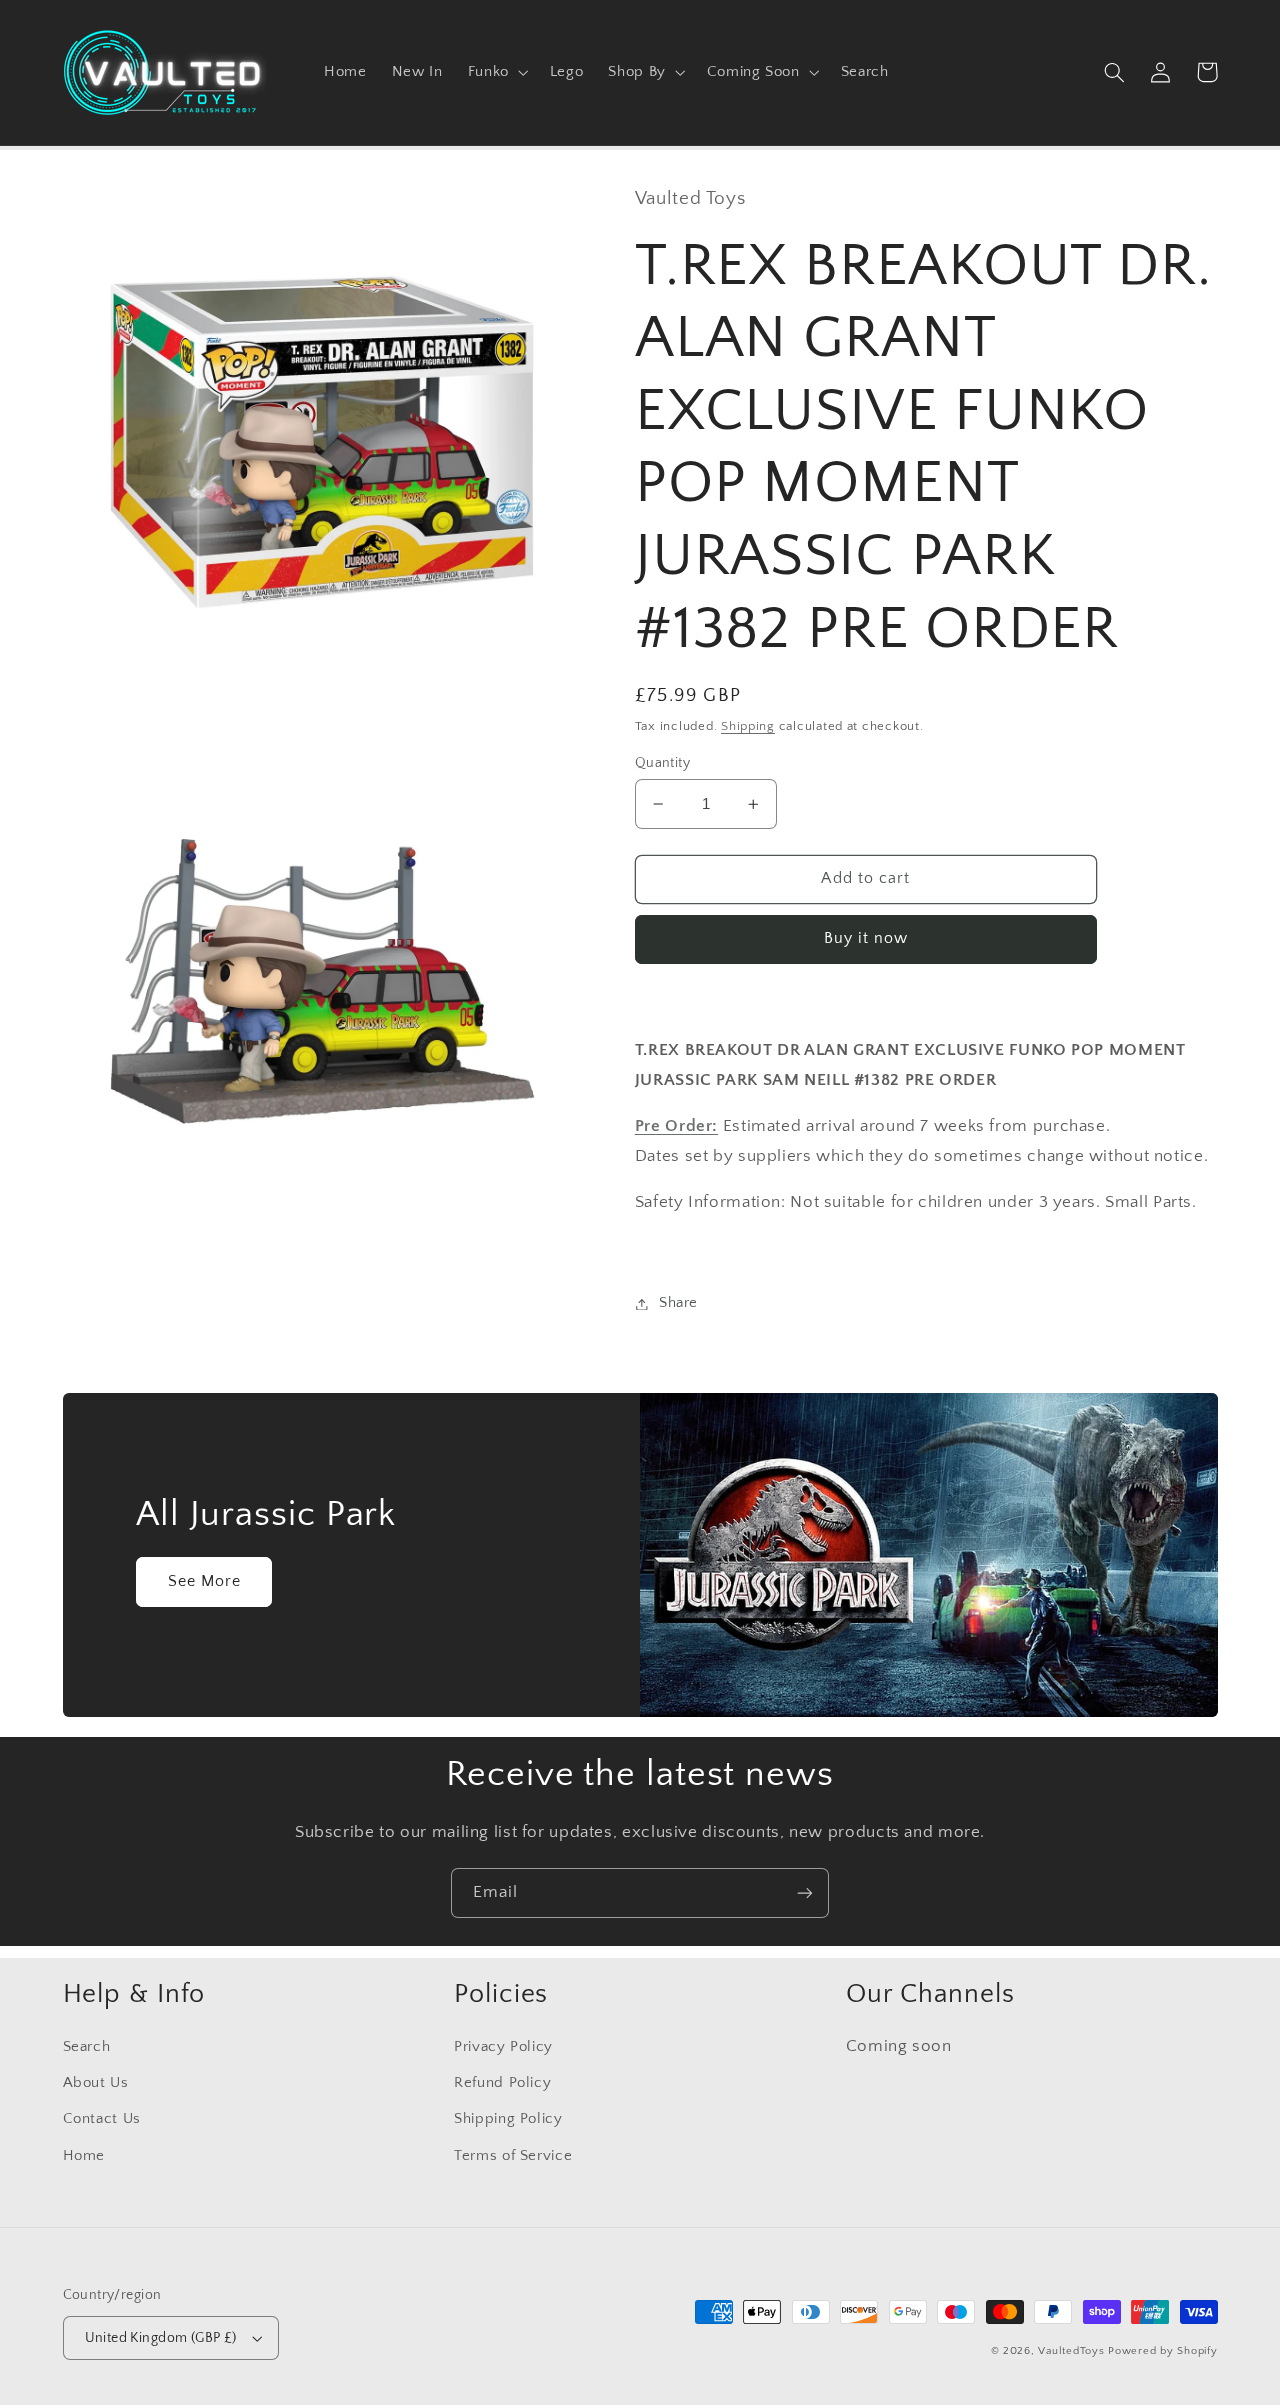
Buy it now (866, 939)
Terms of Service (513, 2156)
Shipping (748, 726)
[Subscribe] (805, 1892)
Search (87, 2047)
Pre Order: (676, 1127)
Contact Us (102, 2119)
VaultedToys (1071, 2351)
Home (84, 2156)
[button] (496, 72)
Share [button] (678, 1303)
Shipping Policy (508, 2119)
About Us (96, 2083)
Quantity (662, 763)
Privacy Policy (503, 2047)
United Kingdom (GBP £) (161, 2338)
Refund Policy (502, 2083)
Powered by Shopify (1162, 2351)
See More (204, 1581)
